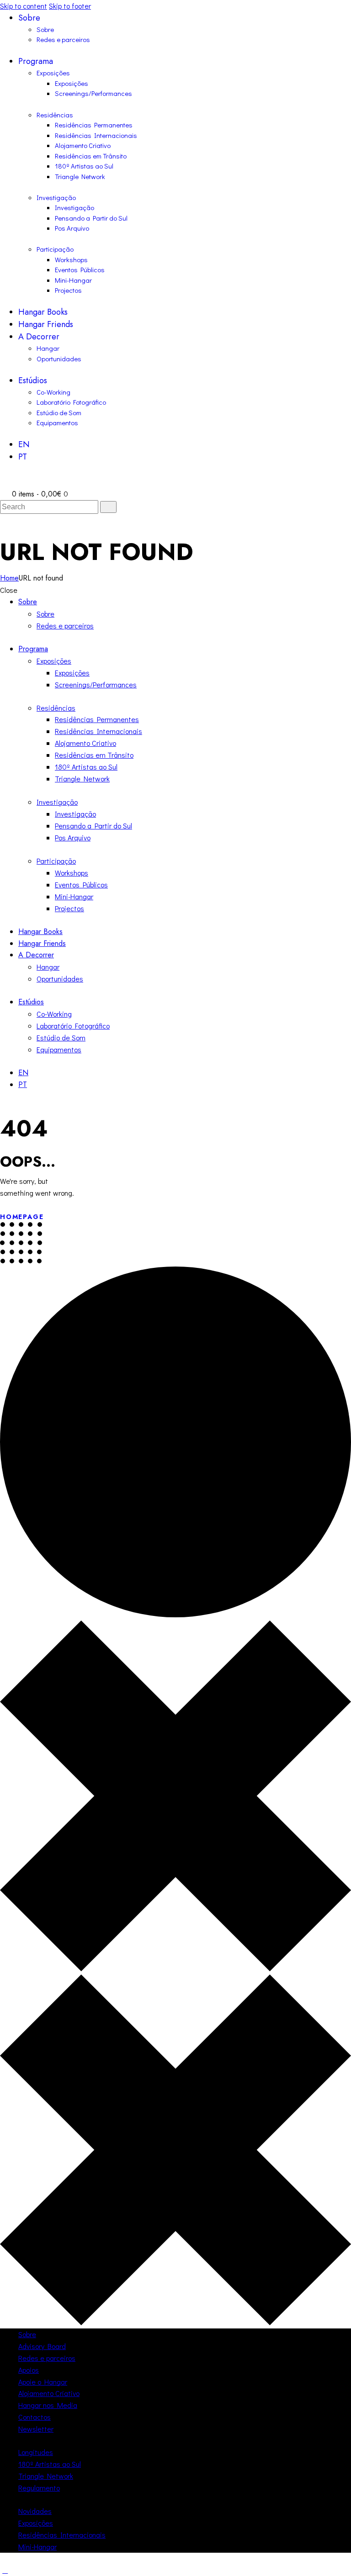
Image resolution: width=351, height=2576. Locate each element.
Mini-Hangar (37, 2547)
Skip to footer (70, 6)
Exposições (36, 2523)
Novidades (35, 2511)
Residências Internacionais (62, 2535)
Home (9, 578)
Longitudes (36, 2452)
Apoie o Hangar (43, 2382)
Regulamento (39, 2488)
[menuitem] (185, 445)
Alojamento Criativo (49, 2393)
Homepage (22, 1217)
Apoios (29, 2370)
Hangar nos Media (48, 2405)
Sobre (27, 2334)
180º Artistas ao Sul (50, 2464)
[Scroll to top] (5, 2570)
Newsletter (36, 2429)
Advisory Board (42, 2346)
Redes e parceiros (47, 2358)
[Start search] (108, 507)
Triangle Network (46, 2476)
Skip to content (24, 6)
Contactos (35, 2417)
